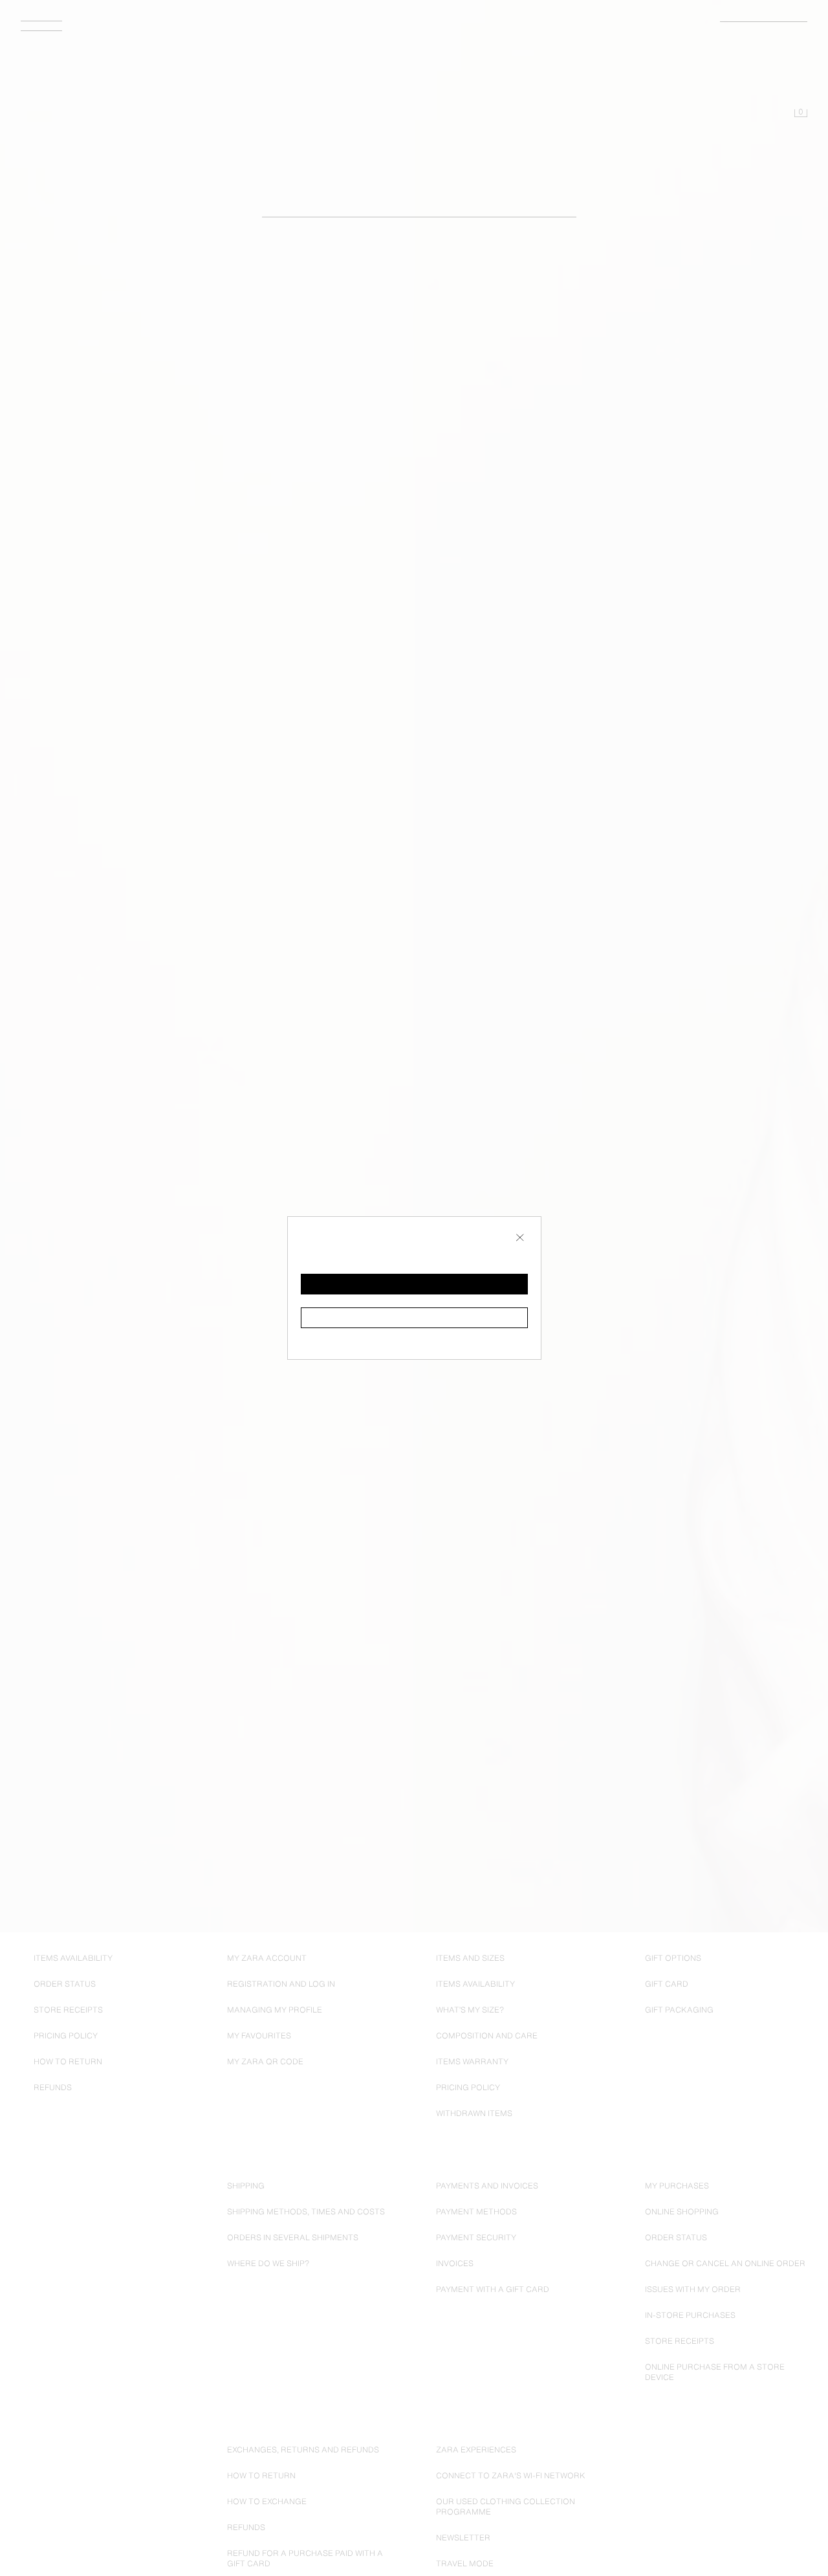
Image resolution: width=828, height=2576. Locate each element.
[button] (414, 1284)
